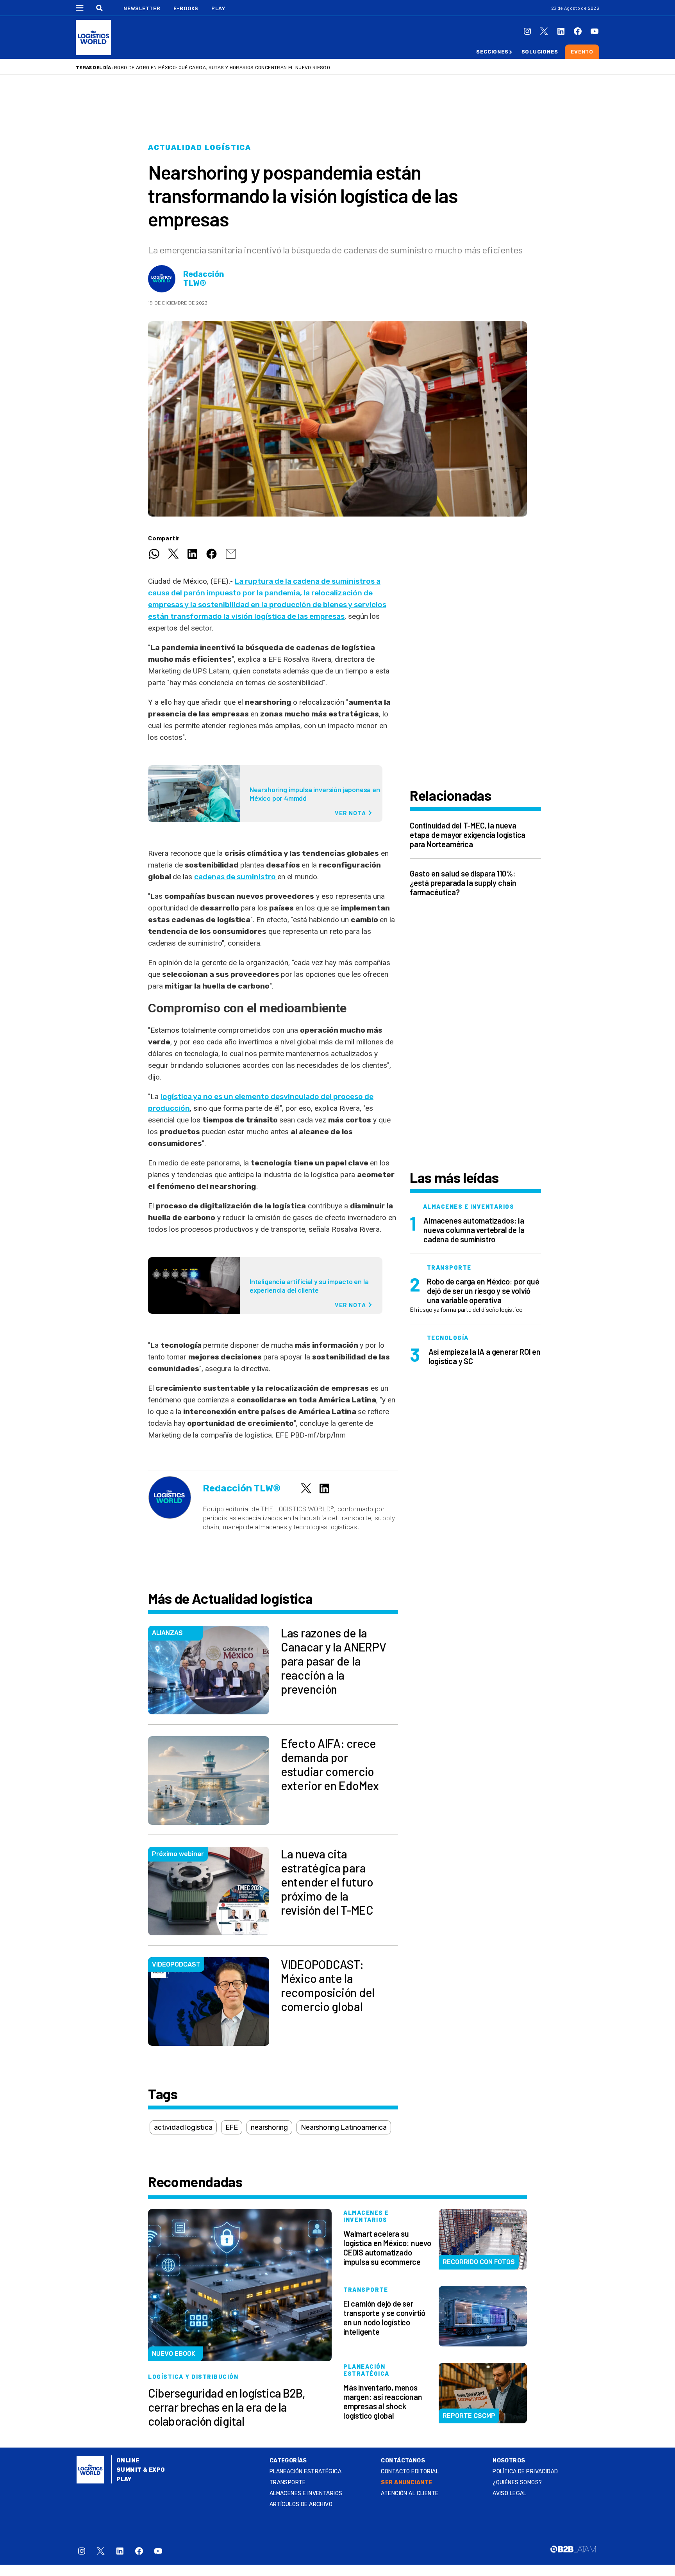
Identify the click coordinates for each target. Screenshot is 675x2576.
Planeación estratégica (305, 2472)
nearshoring (269, 2127)
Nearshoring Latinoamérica (344, 2127)
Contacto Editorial (410, 2472)
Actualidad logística (200, 148)
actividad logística (183, 2127)
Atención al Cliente (410, 2493)
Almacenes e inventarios (306, 2493)
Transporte (288, 2482)
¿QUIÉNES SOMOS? (517, 2482)
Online (128, 2461)
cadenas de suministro (236, 877)
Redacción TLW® (204, 279)
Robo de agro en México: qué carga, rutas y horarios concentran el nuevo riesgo (222, 68)
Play (218, 8)
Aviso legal (510, 2493)
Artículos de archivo (301, 2504)
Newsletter (142, 8)
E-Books (186, 8)
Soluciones (540, 52)
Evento (582, 52)
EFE (232, 2127)
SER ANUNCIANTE (406, 2482)
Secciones (492, 52)
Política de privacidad (525, 2472)
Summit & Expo (141, 2470)
